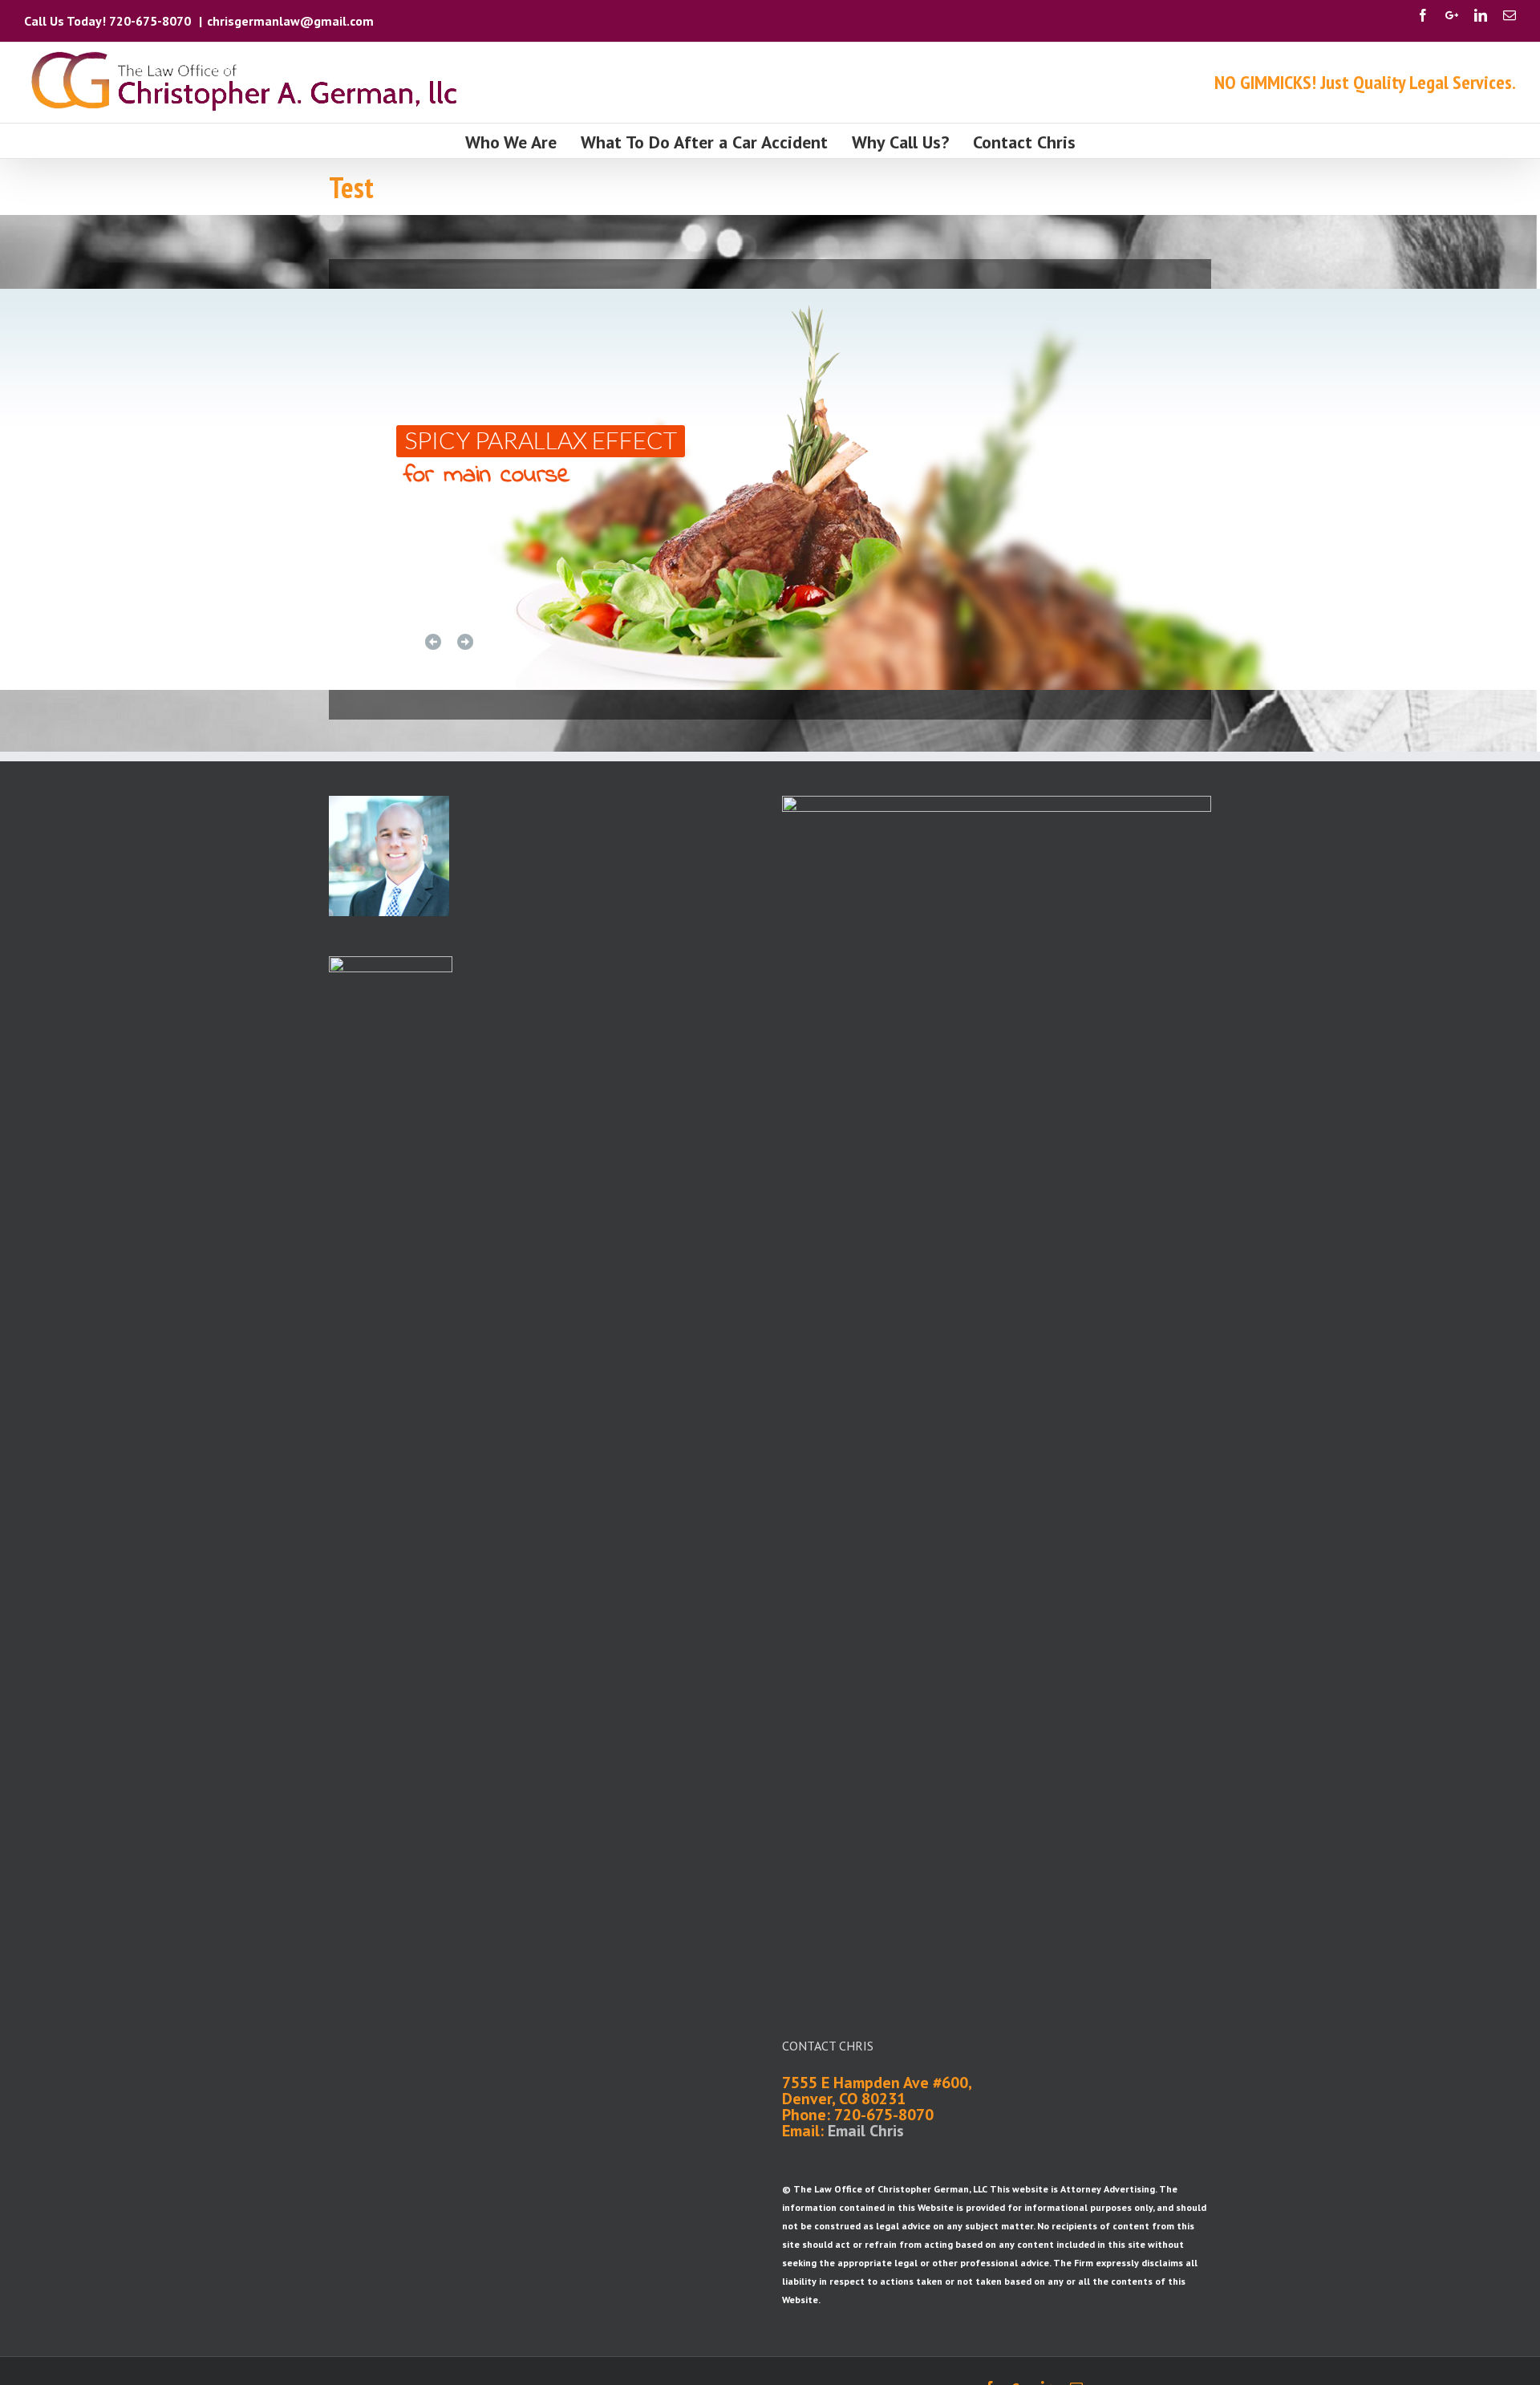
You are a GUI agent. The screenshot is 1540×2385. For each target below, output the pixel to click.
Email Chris (866, 2131)
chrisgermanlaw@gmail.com (290, 21)
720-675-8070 (152, 21)
